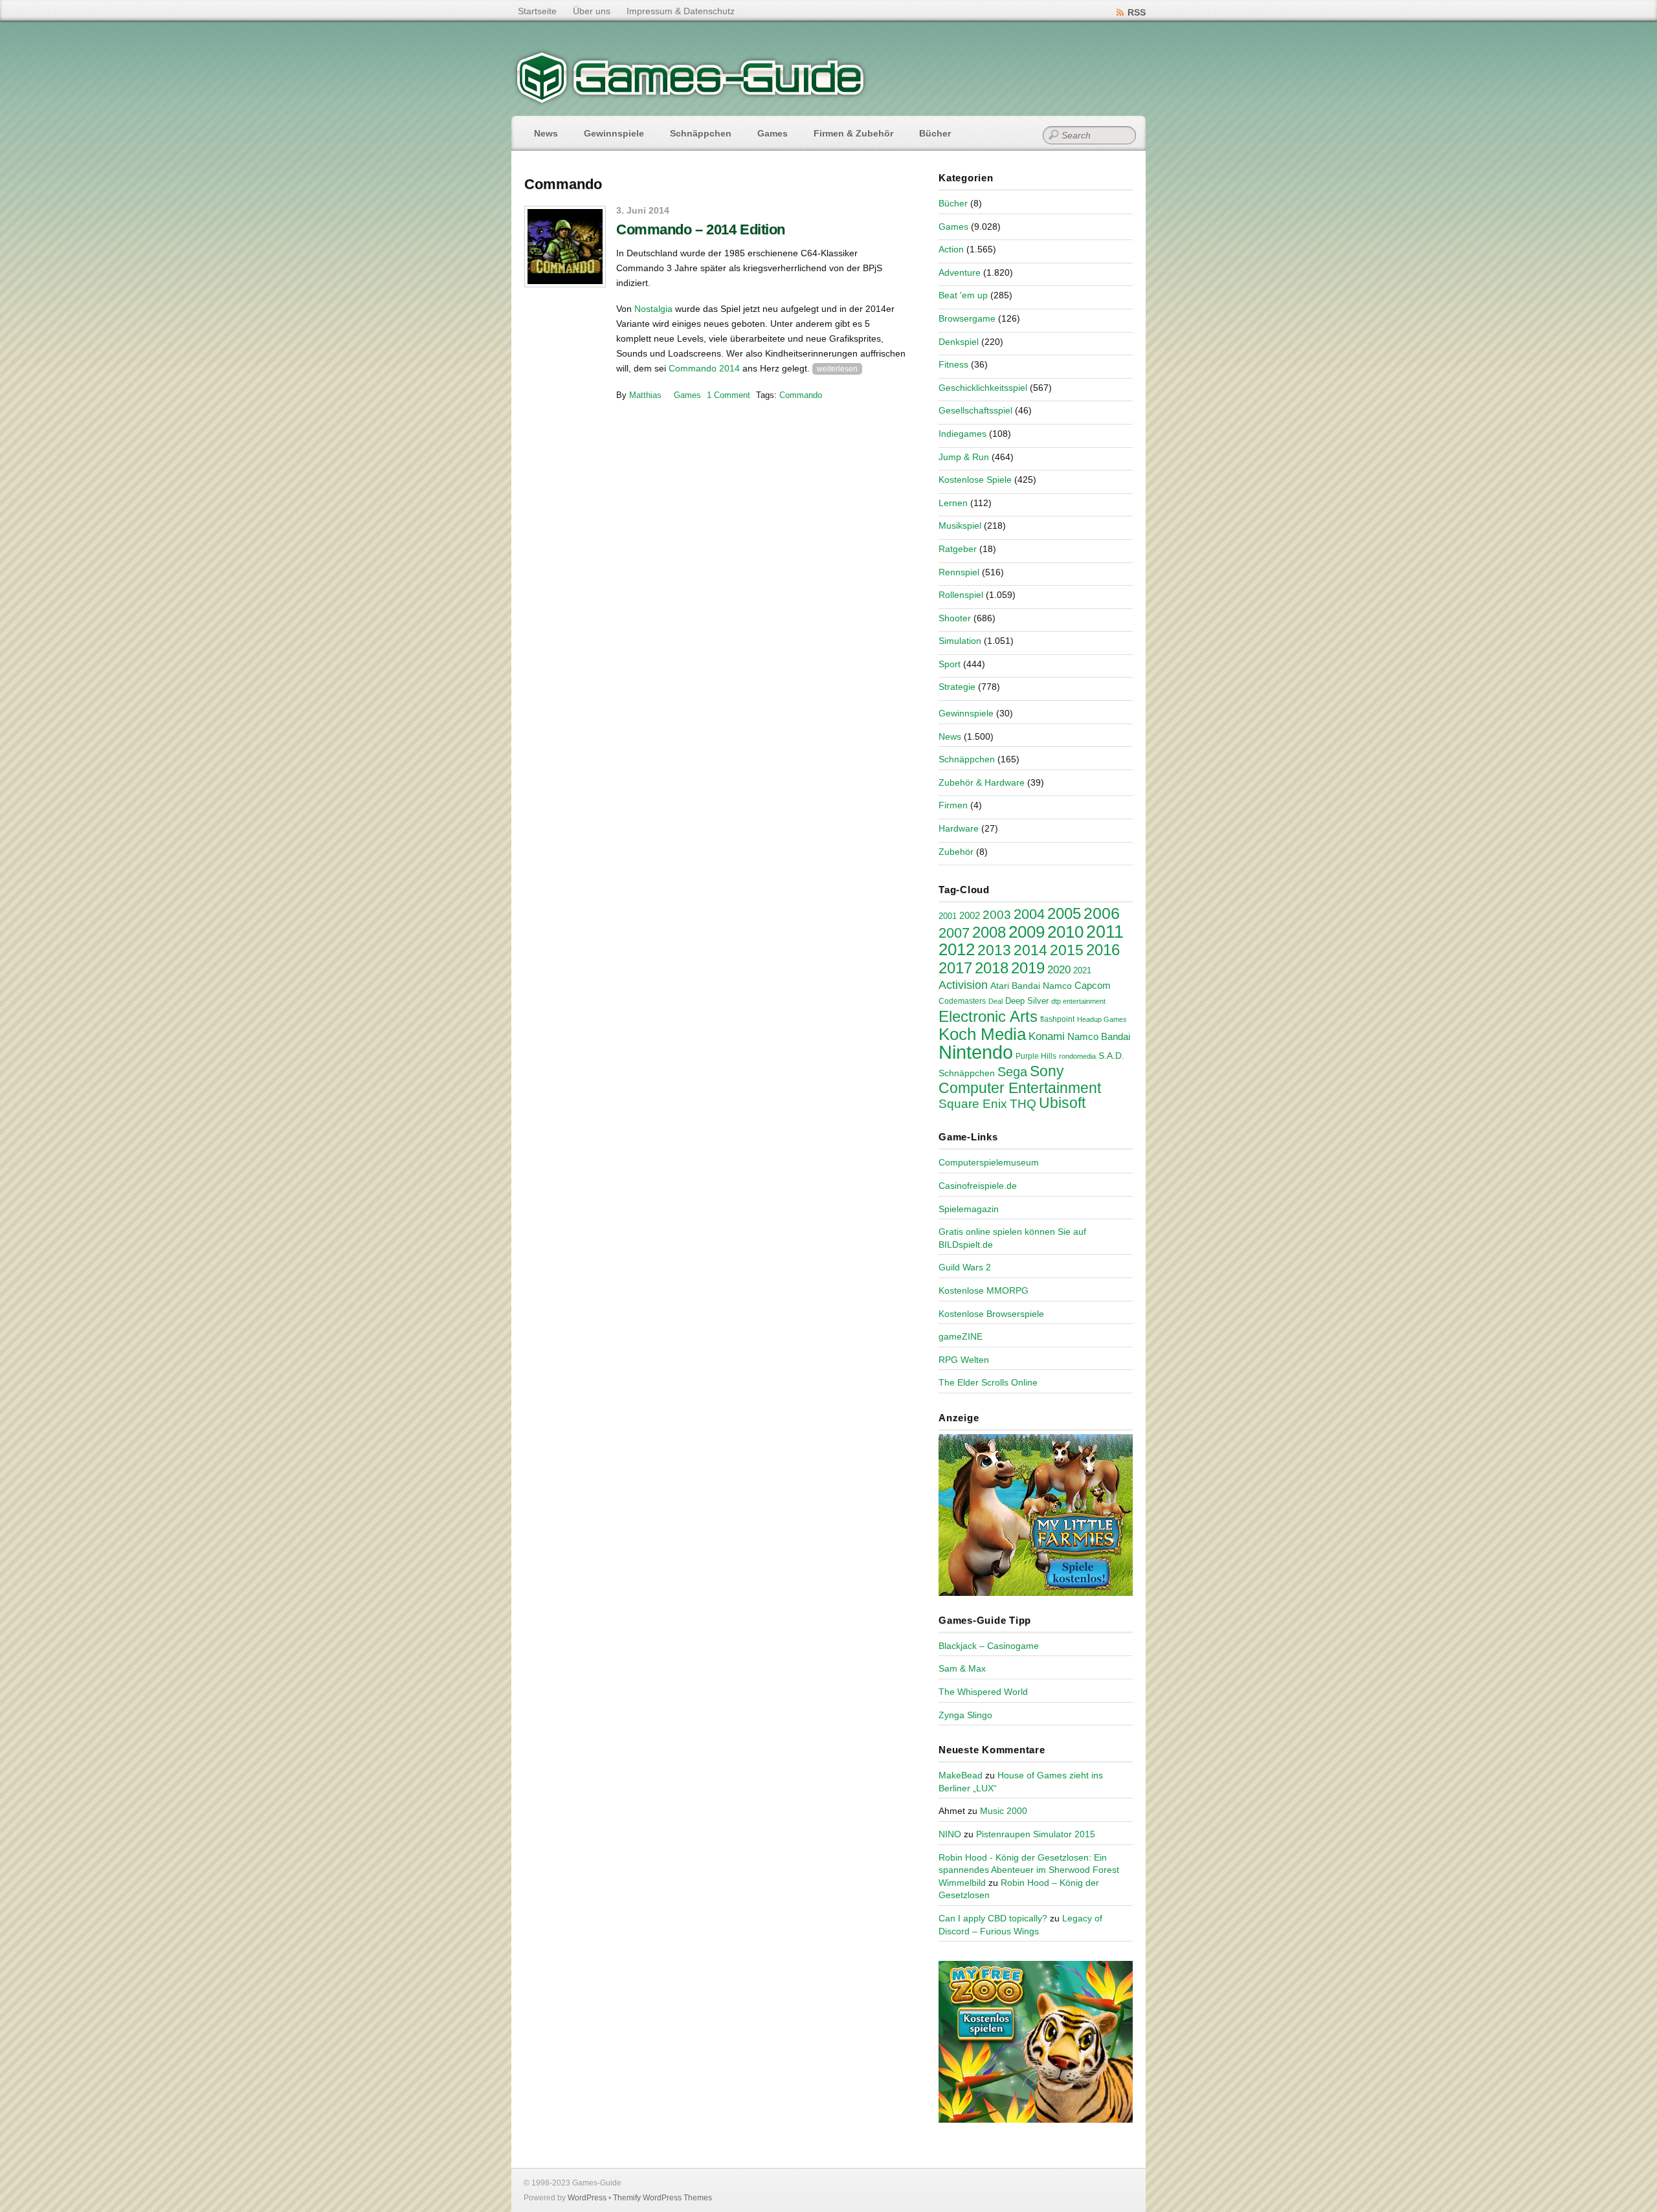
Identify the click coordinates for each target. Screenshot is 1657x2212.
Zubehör (956, 852)
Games (773, 133)
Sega (1012, 1072)
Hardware (959, 828)
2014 (1030, 950)
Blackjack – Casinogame (989, 1646)
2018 (992, 968)
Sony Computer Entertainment (1020, 1079)
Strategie (957, 687)
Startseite (537, 11)
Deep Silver (1027, 1001)
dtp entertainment (1078, 1001)
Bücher (935, 133)
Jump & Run (964, 457)
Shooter (955, 618)
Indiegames (962, 434)
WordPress (587, 2198)
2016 (1103, 950)
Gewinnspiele (614, 133)
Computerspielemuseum (989, 1162)
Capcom (1093, 986)
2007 (954, 933)
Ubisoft (1062, 1103)
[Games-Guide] (691, 100)
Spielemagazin (969, 1209)
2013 (994, 950)
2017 (955, 968)
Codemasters (962, 1001)
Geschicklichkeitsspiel (983, 388)
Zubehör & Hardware (982, 782)
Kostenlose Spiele (975, 480)
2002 (970, 916)
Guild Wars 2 (965, 1267)
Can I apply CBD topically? (993, 1918)
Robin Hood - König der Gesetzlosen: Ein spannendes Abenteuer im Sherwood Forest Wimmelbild (1029, 1870)
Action (951, 249)
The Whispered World (983, 1692)
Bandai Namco (1042, 986)
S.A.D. (1111, 1056)
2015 (1067, 950)
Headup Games (1102, 1019)
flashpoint (1057, 1019)
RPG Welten (964, 1360)
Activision (963, 985)
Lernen (953, 503)
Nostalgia (653, 309)
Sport (950, 664)
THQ (1023, 1104)
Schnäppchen (701, 133)
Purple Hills (1036, 1056)
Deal (995, 1001)
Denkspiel (959, 342)
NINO (950, 1834)
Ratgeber (958, 549)
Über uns (592, 11)
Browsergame (967, 318)
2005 (1064, 913)
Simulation (960, 641)
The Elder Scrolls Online (988, 1382)
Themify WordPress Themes (662, 2198)
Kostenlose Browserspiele (991, 1314)
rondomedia (1077, 1056)
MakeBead (961, 1775)
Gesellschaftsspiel (975, 410)
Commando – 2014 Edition (701, 229)
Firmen (953, 805)
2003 (997, 915)
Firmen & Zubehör (853, 133)
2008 (989, 932)
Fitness (953, 364)
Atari (1000, 986)
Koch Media (982, 1034)
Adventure (960, 272)
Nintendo (976, 1052)
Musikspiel (960, 525)
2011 (1105, 932)
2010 (1065, 932)
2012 (957, 949)
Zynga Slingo (965, 1715)
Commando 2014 (704, 368)
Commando (801, 395)
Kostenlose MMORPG (984, 1290)
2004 (1029, 914)
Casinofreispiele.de (978, 1186)
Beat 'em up (963, 295)
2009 (1027, 932)
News (546, 133)
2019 (1028, 968)
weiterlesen (837, 369)
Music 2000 (1004, 1811)
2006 (1102, 913)
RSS (1137, 12)
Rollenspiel (961, 595)
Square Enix (973, 1104)
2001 (948, 916)
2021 (1082, 970)
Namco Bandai (1099, 1037)
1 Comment (728, 395)
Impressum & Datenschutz (681, 11)
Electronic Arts (988, 1016)
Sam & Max (962, 1668)
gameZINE (961, 1336)
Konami (1047, 1036)
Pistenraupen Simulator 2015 (1036, 1834)
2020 (1059, 969)
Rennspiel (959, 572)
